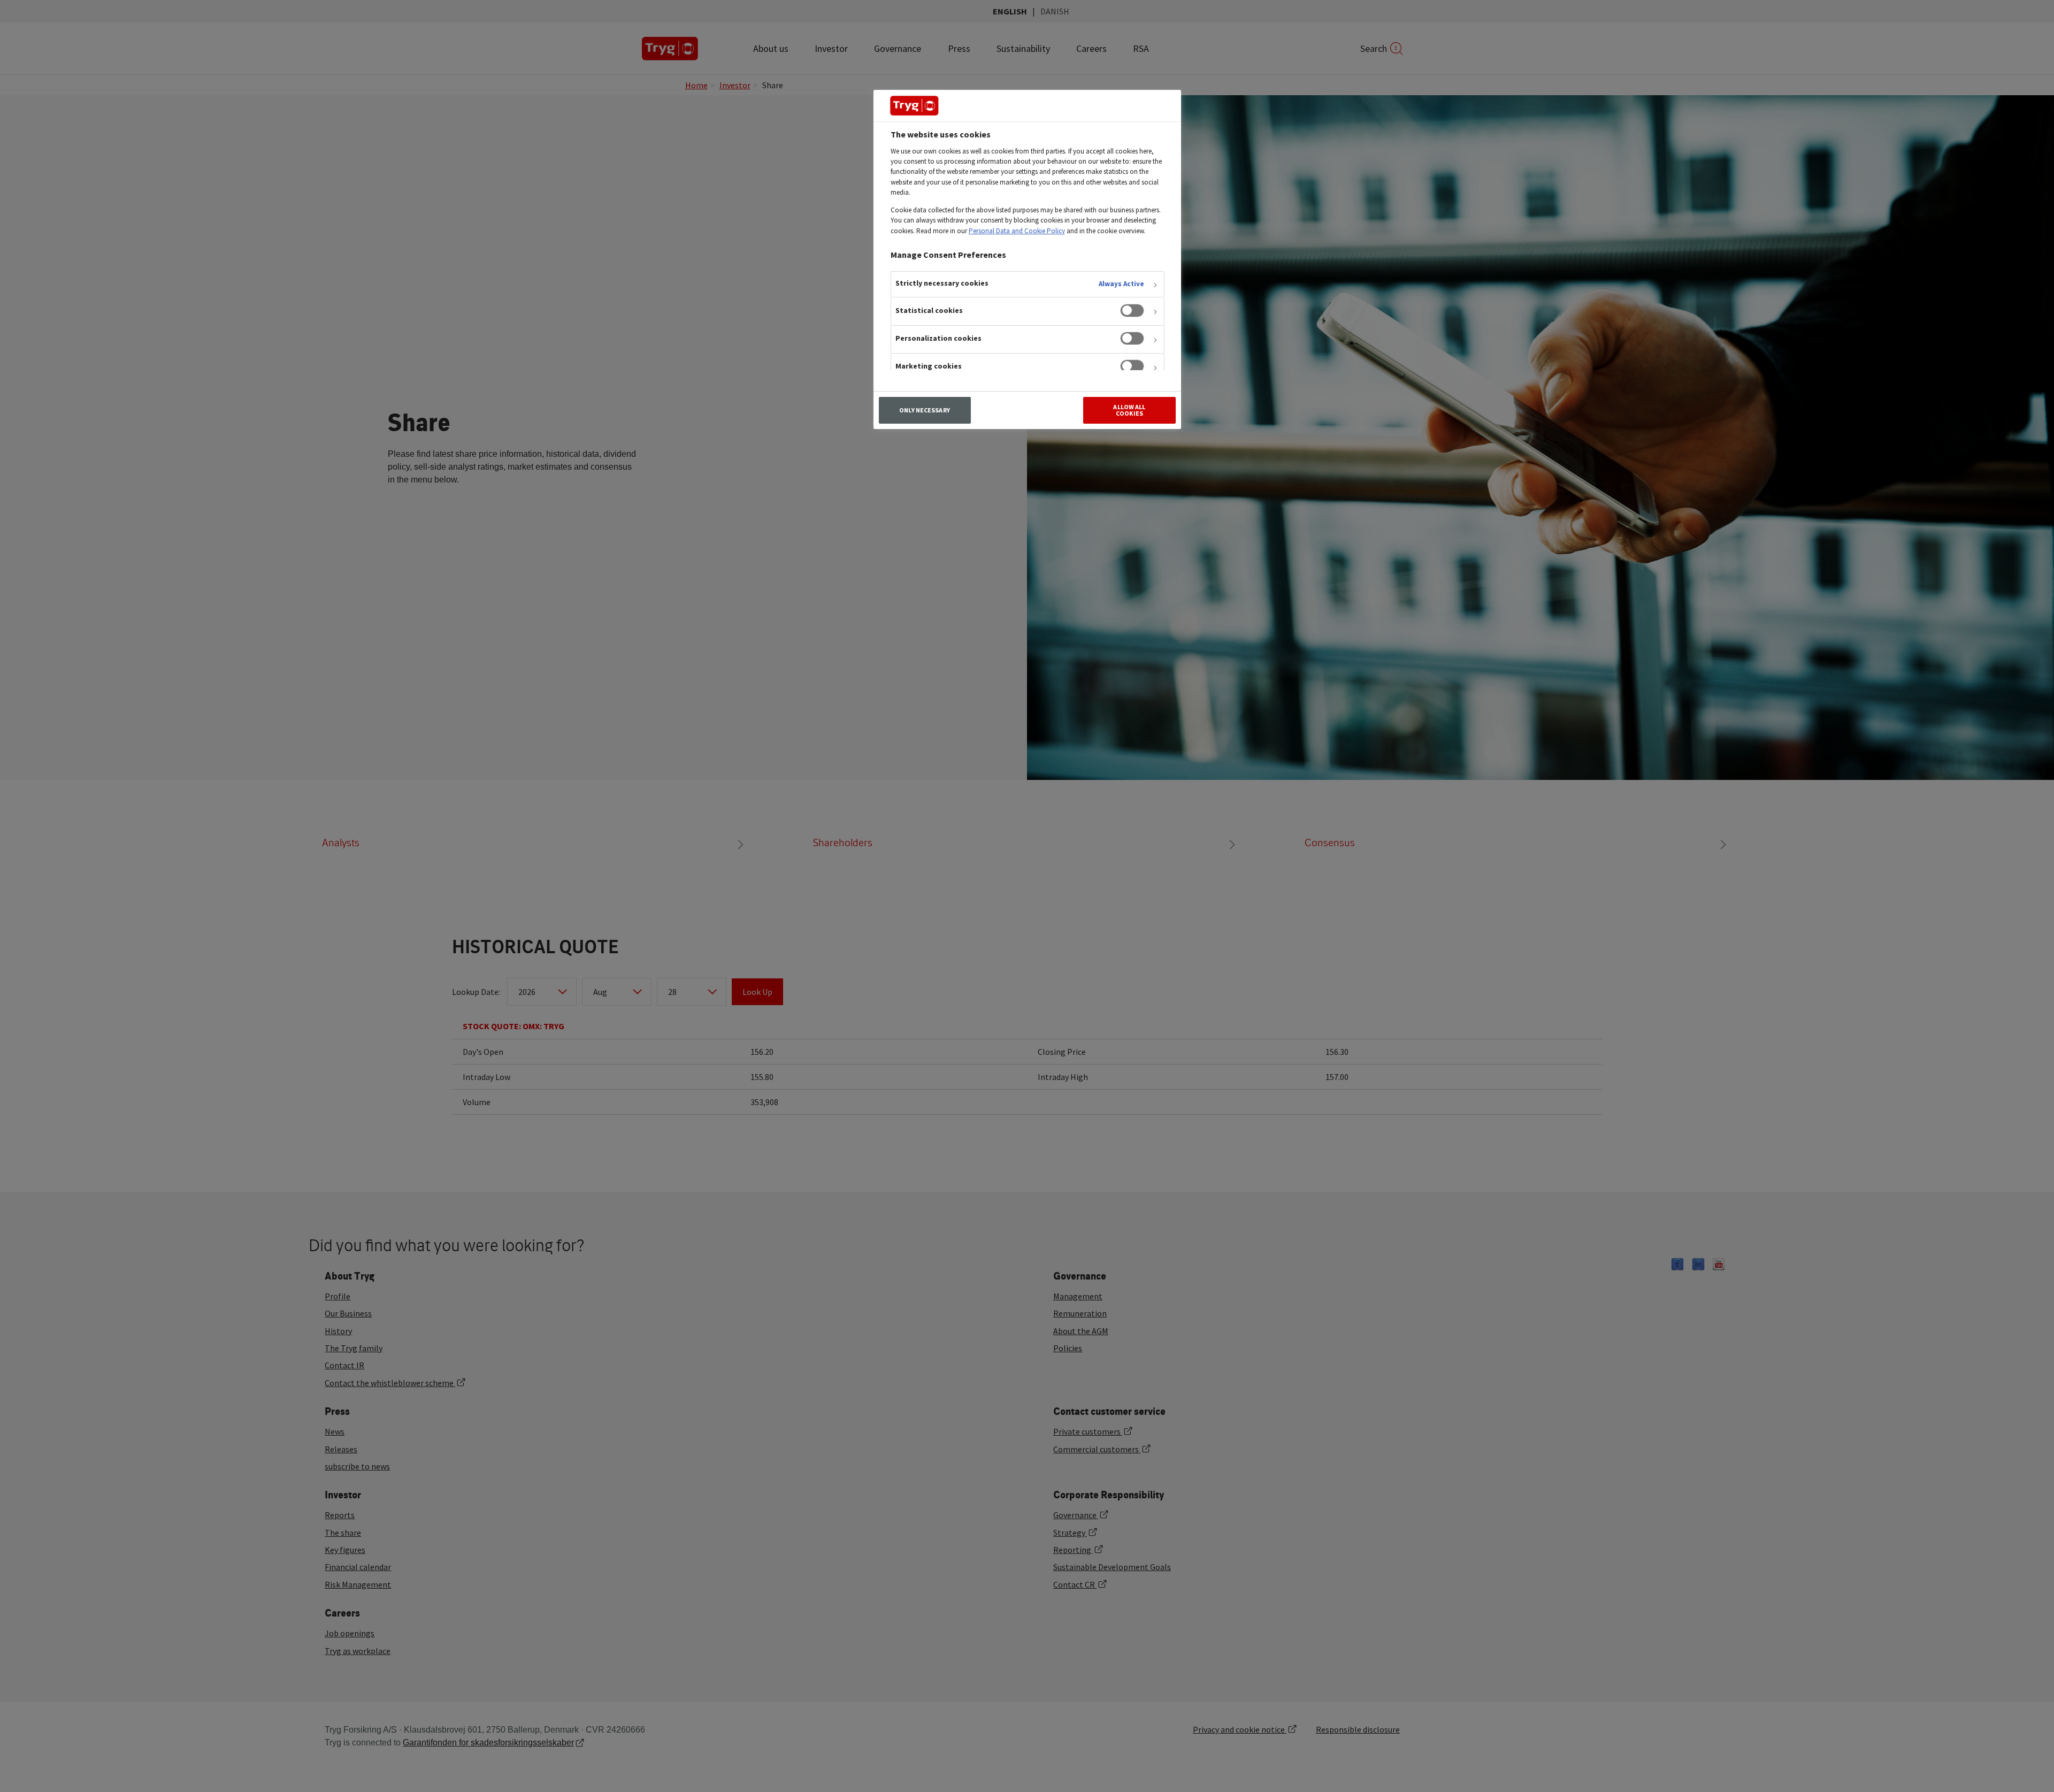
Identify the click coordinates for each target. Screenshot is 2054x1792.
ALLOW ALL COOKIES (1129, 410)
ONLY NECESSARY (925, 410)
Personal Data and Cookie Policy (1017, 231)
